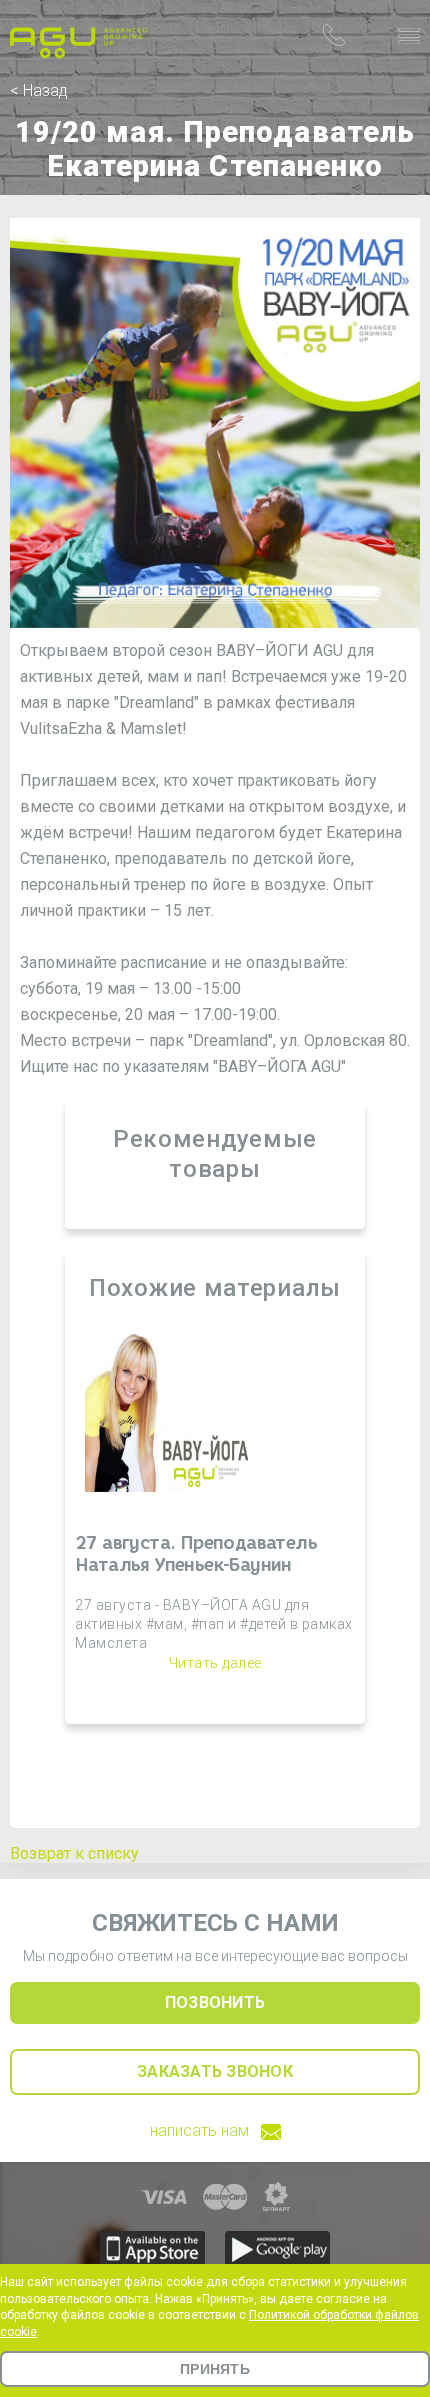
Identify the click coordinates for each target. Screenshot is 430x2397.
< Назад (39, 90)
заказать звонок (215, 2071)
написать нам (199, 2130)
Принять (215, 2369)
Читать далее (215, 1663)
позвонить (215, 2002)
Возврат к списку (74, 1853)
